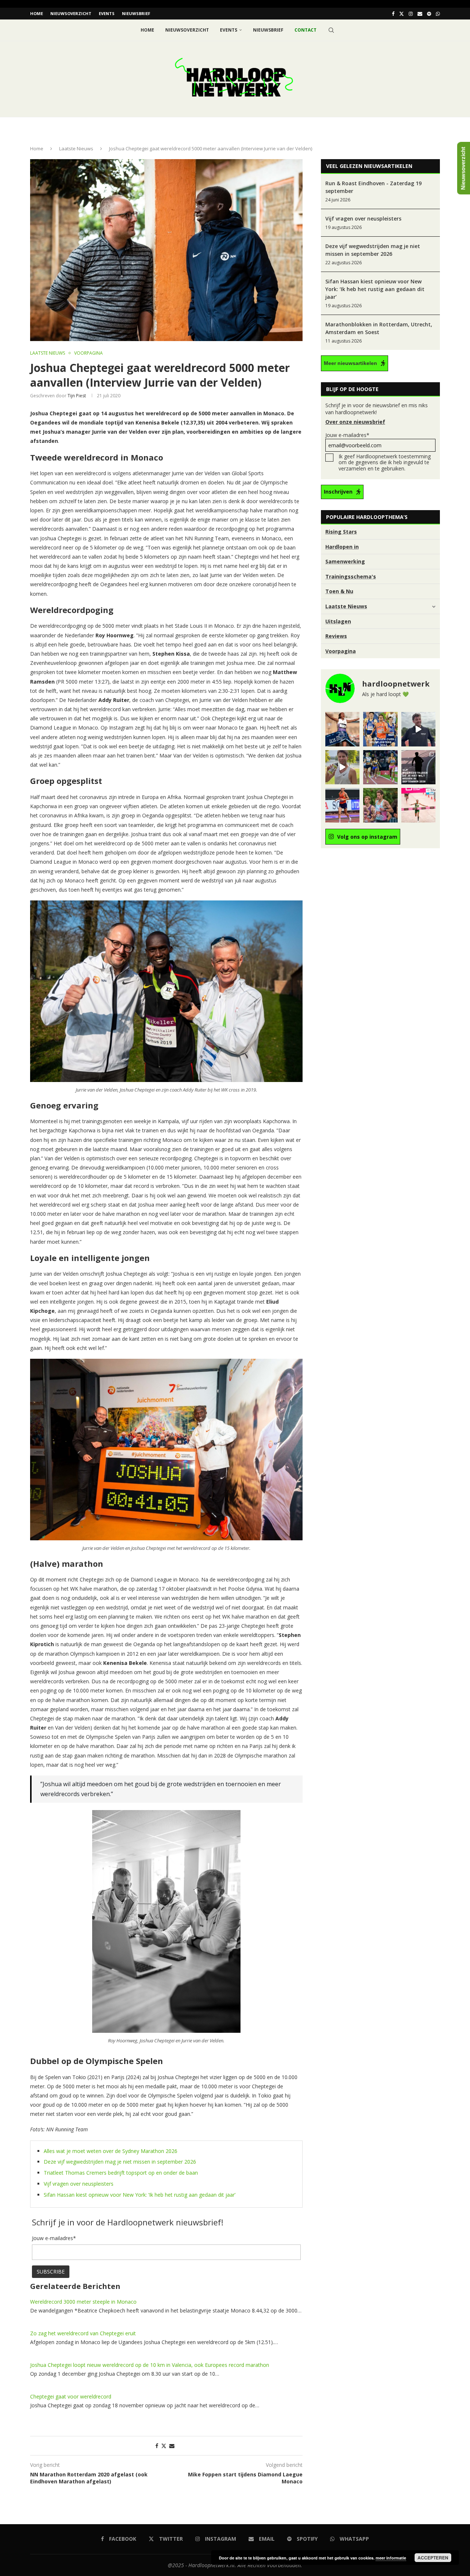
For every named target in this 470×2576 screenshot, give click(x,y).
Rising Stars (341, 532)
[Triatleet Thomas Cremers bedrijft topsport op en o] (380, 805)
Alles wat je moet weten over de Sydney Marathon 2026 (111, 2151)
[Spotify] (429, 14)
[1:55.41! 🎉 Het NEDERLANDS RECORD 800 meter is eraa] (380, 767)
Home (37, 13)
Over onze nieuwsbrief (355, 422)
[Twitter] (402, 14)
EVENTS (107, 13)
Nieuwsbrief (136, 13)
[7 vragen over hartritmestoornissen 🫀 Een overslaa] (342, 805)
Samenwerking (345, 561)
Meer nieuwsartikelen (350, 363)
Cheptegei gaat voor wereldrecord (71, 2396)
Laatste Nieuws (76, 148)
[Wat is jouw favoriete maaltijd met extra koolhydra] (418, 729)
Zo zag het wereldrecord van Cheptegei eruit (83, 2333)
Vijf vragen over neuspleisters (79, 2184)
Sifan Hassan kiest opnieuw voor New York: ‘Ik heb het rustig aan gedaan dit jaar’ (140, 2195)
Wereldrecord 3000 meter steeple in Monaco (83, 2302)
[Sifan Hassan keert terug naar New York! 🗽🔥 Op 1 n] (418, 805)
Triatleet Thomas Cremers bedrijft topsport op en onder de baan (121, 2173)
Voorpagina (341, 651)
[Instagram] (411, 14)
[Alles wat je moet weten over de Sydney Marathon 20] (342, 729)
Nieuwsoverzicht (71, 13)
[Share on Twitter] (164, 2446)
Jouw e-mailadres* (347, 435)
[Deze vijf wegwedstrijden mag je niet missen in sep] (418, 767)
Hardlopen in (342, 547)
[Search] (331, 30)
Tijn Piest (77, 396)
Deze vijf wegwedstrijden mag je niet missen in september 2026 (120, 2162)
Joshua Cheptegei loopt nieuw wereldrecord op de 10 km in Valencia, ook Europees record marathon (150, 2365)
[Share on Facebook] (157, 2446)
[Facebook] (393, 14)
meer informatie (391, 2558)
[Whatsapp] (438, 14)
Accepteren (433, 2558)
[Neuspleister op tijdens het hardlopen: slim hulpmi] (380, 729)
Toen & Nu (339, 591)
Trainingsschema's (351, 576)
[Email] (420, 14)
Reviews (336, 636)
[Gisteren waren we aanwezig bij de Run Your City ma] (342, 767)
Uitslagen (338, 621)
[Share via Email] (172, 2446)
